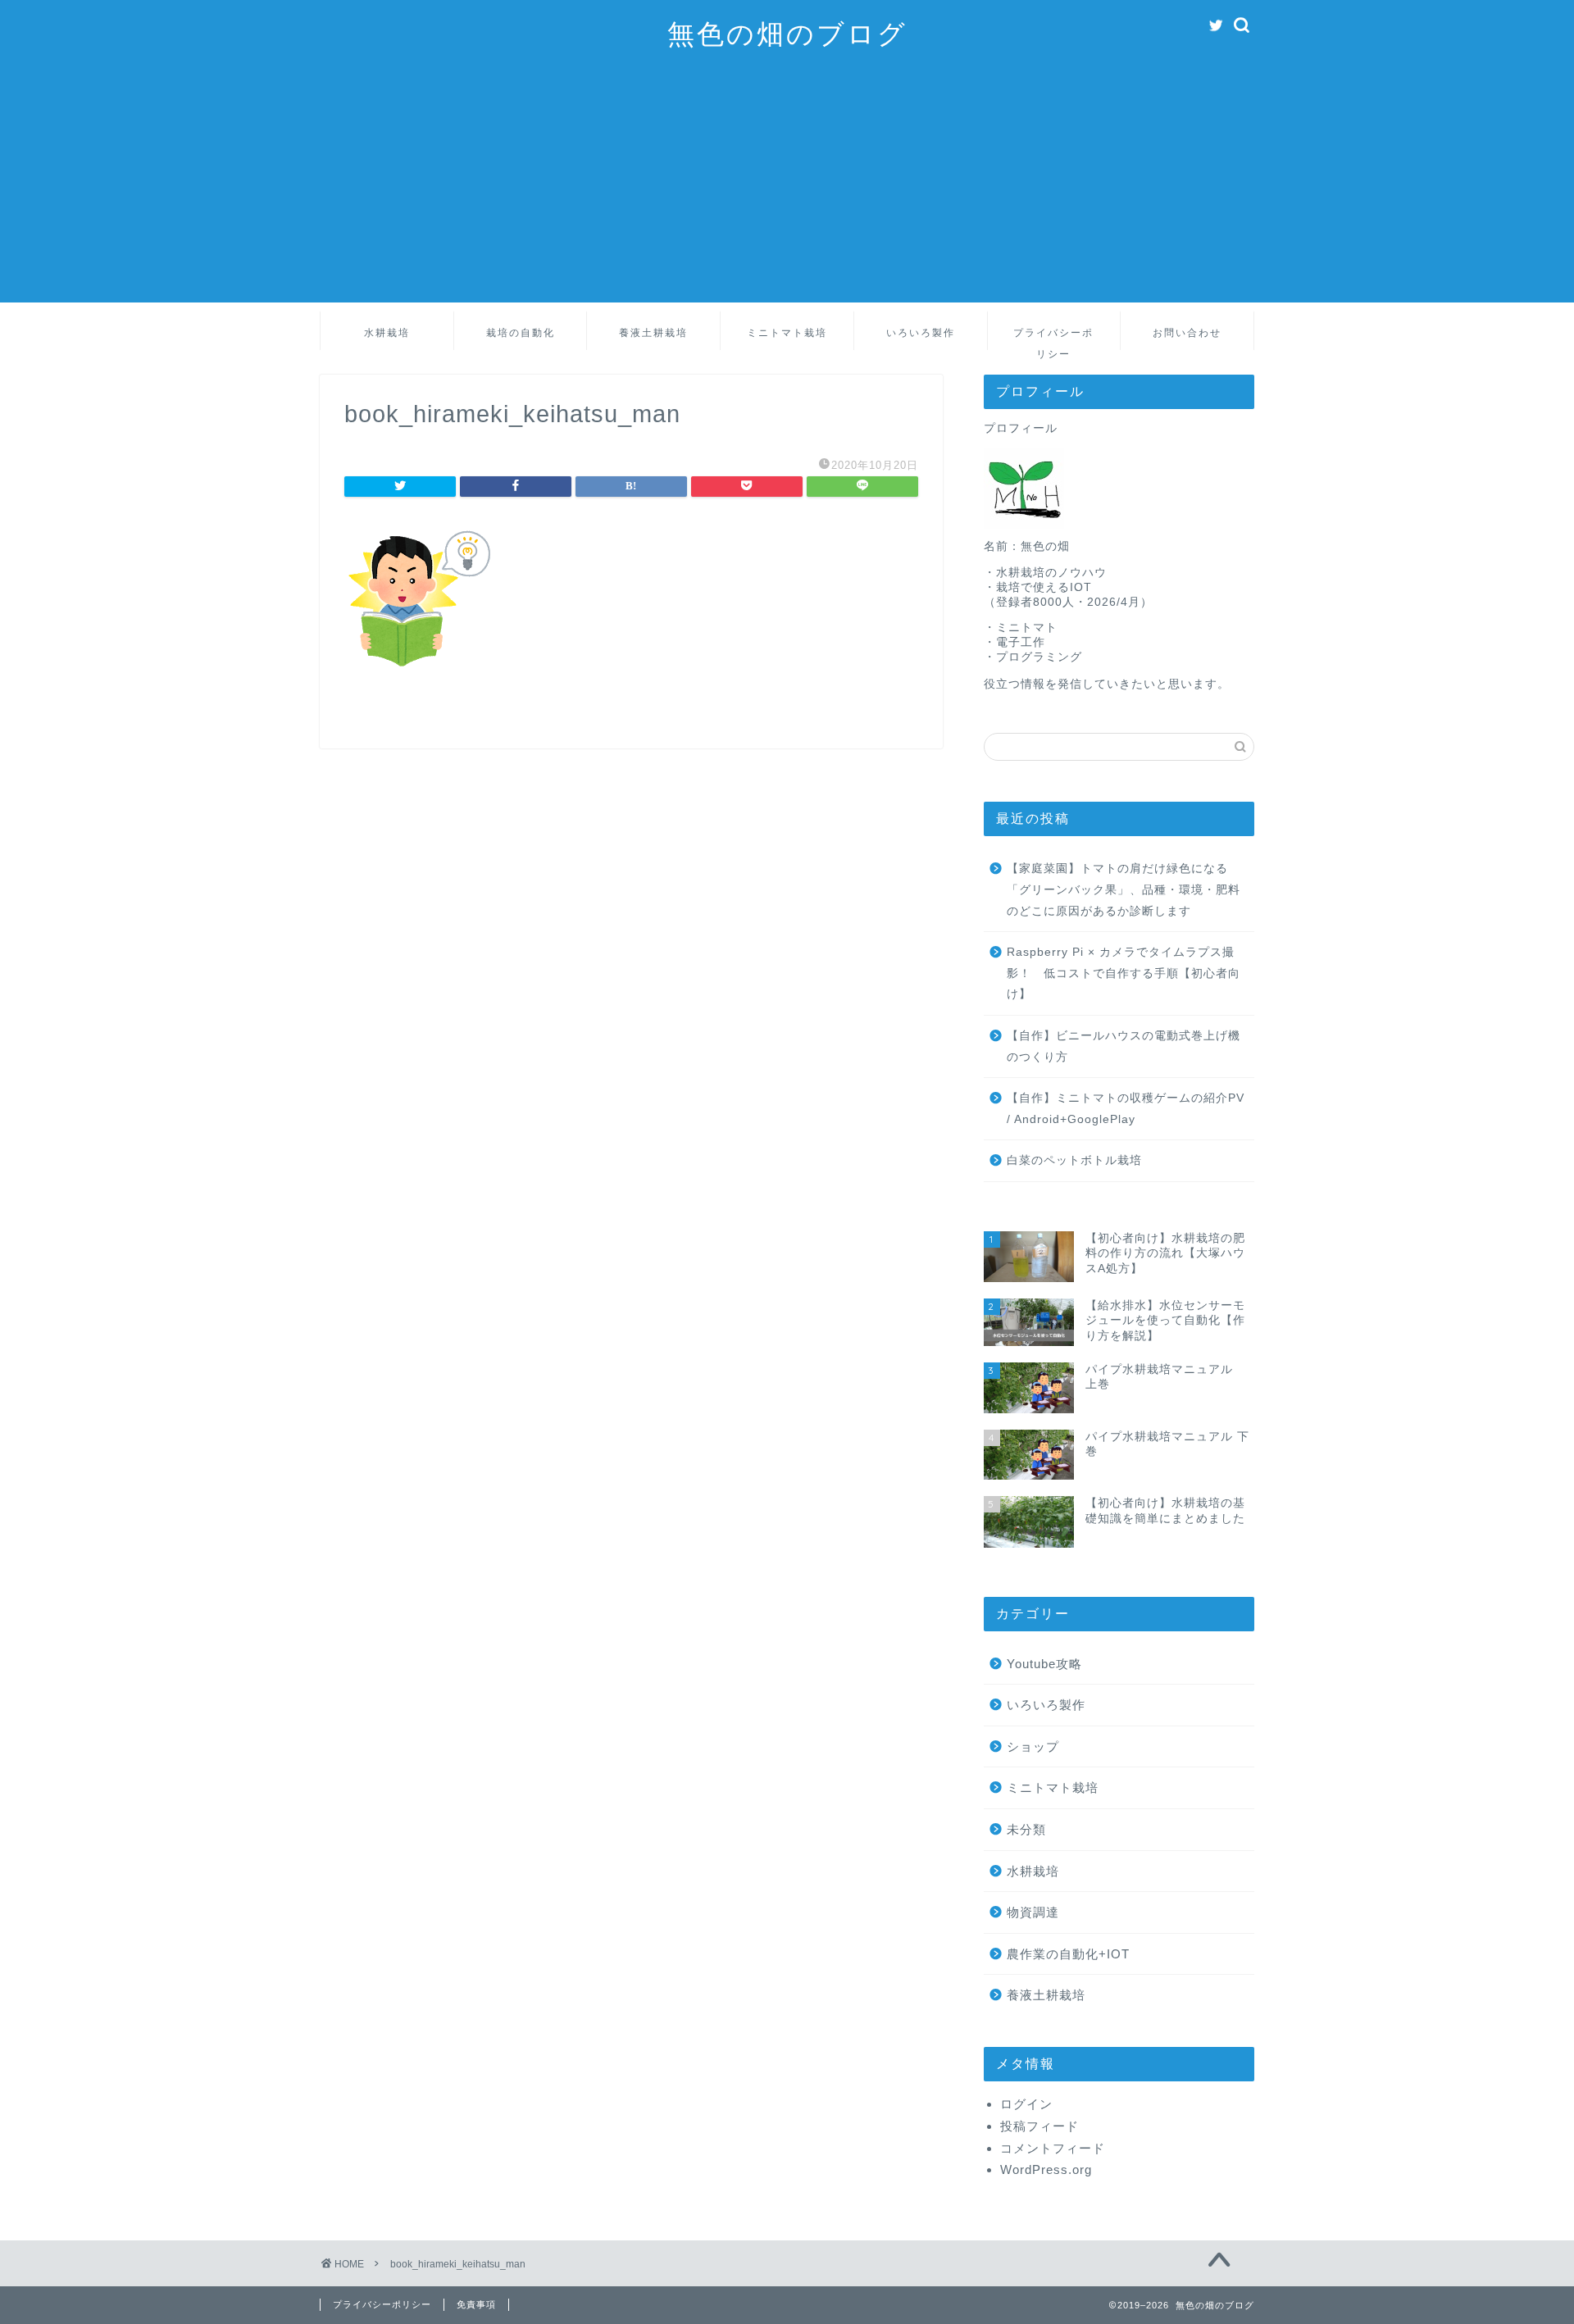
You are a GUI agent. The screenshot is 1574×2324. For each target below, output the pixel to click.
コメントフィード (1053, 2148)
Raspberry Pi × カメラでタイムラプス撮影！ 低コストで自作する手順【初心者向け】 (1124, 973)
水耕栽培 (387, 332)
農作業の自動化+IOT (1068, 1954)
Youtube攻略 (1044, 1664)
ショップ (1033, 1746)
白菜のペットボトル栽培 (1074, 1160)
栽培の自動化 (521, 332)
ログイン (1026, 2104)
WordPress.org (1046, 2169)
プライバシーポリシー (1053, 338)
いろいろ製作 (921, 332)
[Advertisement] (787, 188)
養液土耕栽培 (653, 332)
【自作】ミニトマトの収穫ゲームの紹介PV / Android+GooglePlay (1126, 1109)
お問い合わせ (1187, 332)
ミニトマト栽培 (787, 332)
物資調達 (1033, 1912)
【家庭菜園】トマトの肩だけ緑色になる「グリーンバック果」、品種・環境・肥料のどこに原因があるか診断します (1124, 889)
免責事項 (476, 2304)
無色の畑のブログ (787, 33)
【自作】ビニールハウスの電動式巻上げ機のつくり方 (1124, 1046)
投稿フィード (1039, 2126)
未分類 (1026, 1829)
